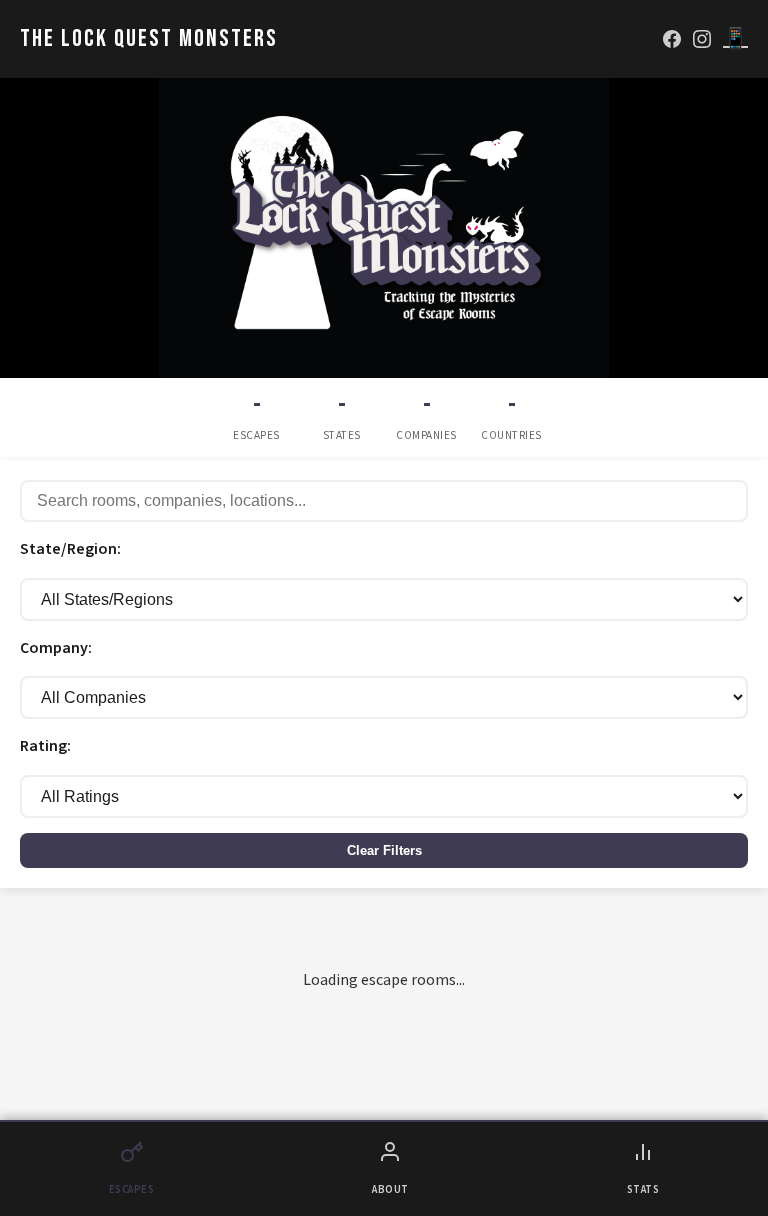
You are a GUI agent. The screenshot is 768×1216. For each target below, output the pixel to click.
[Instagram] (702, 39)
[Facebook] (672, 39)
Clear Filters (384, 850)
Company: (56, 648)
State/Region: (70, 549)
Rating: (45, 746)
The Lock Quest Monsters (149, 38)
